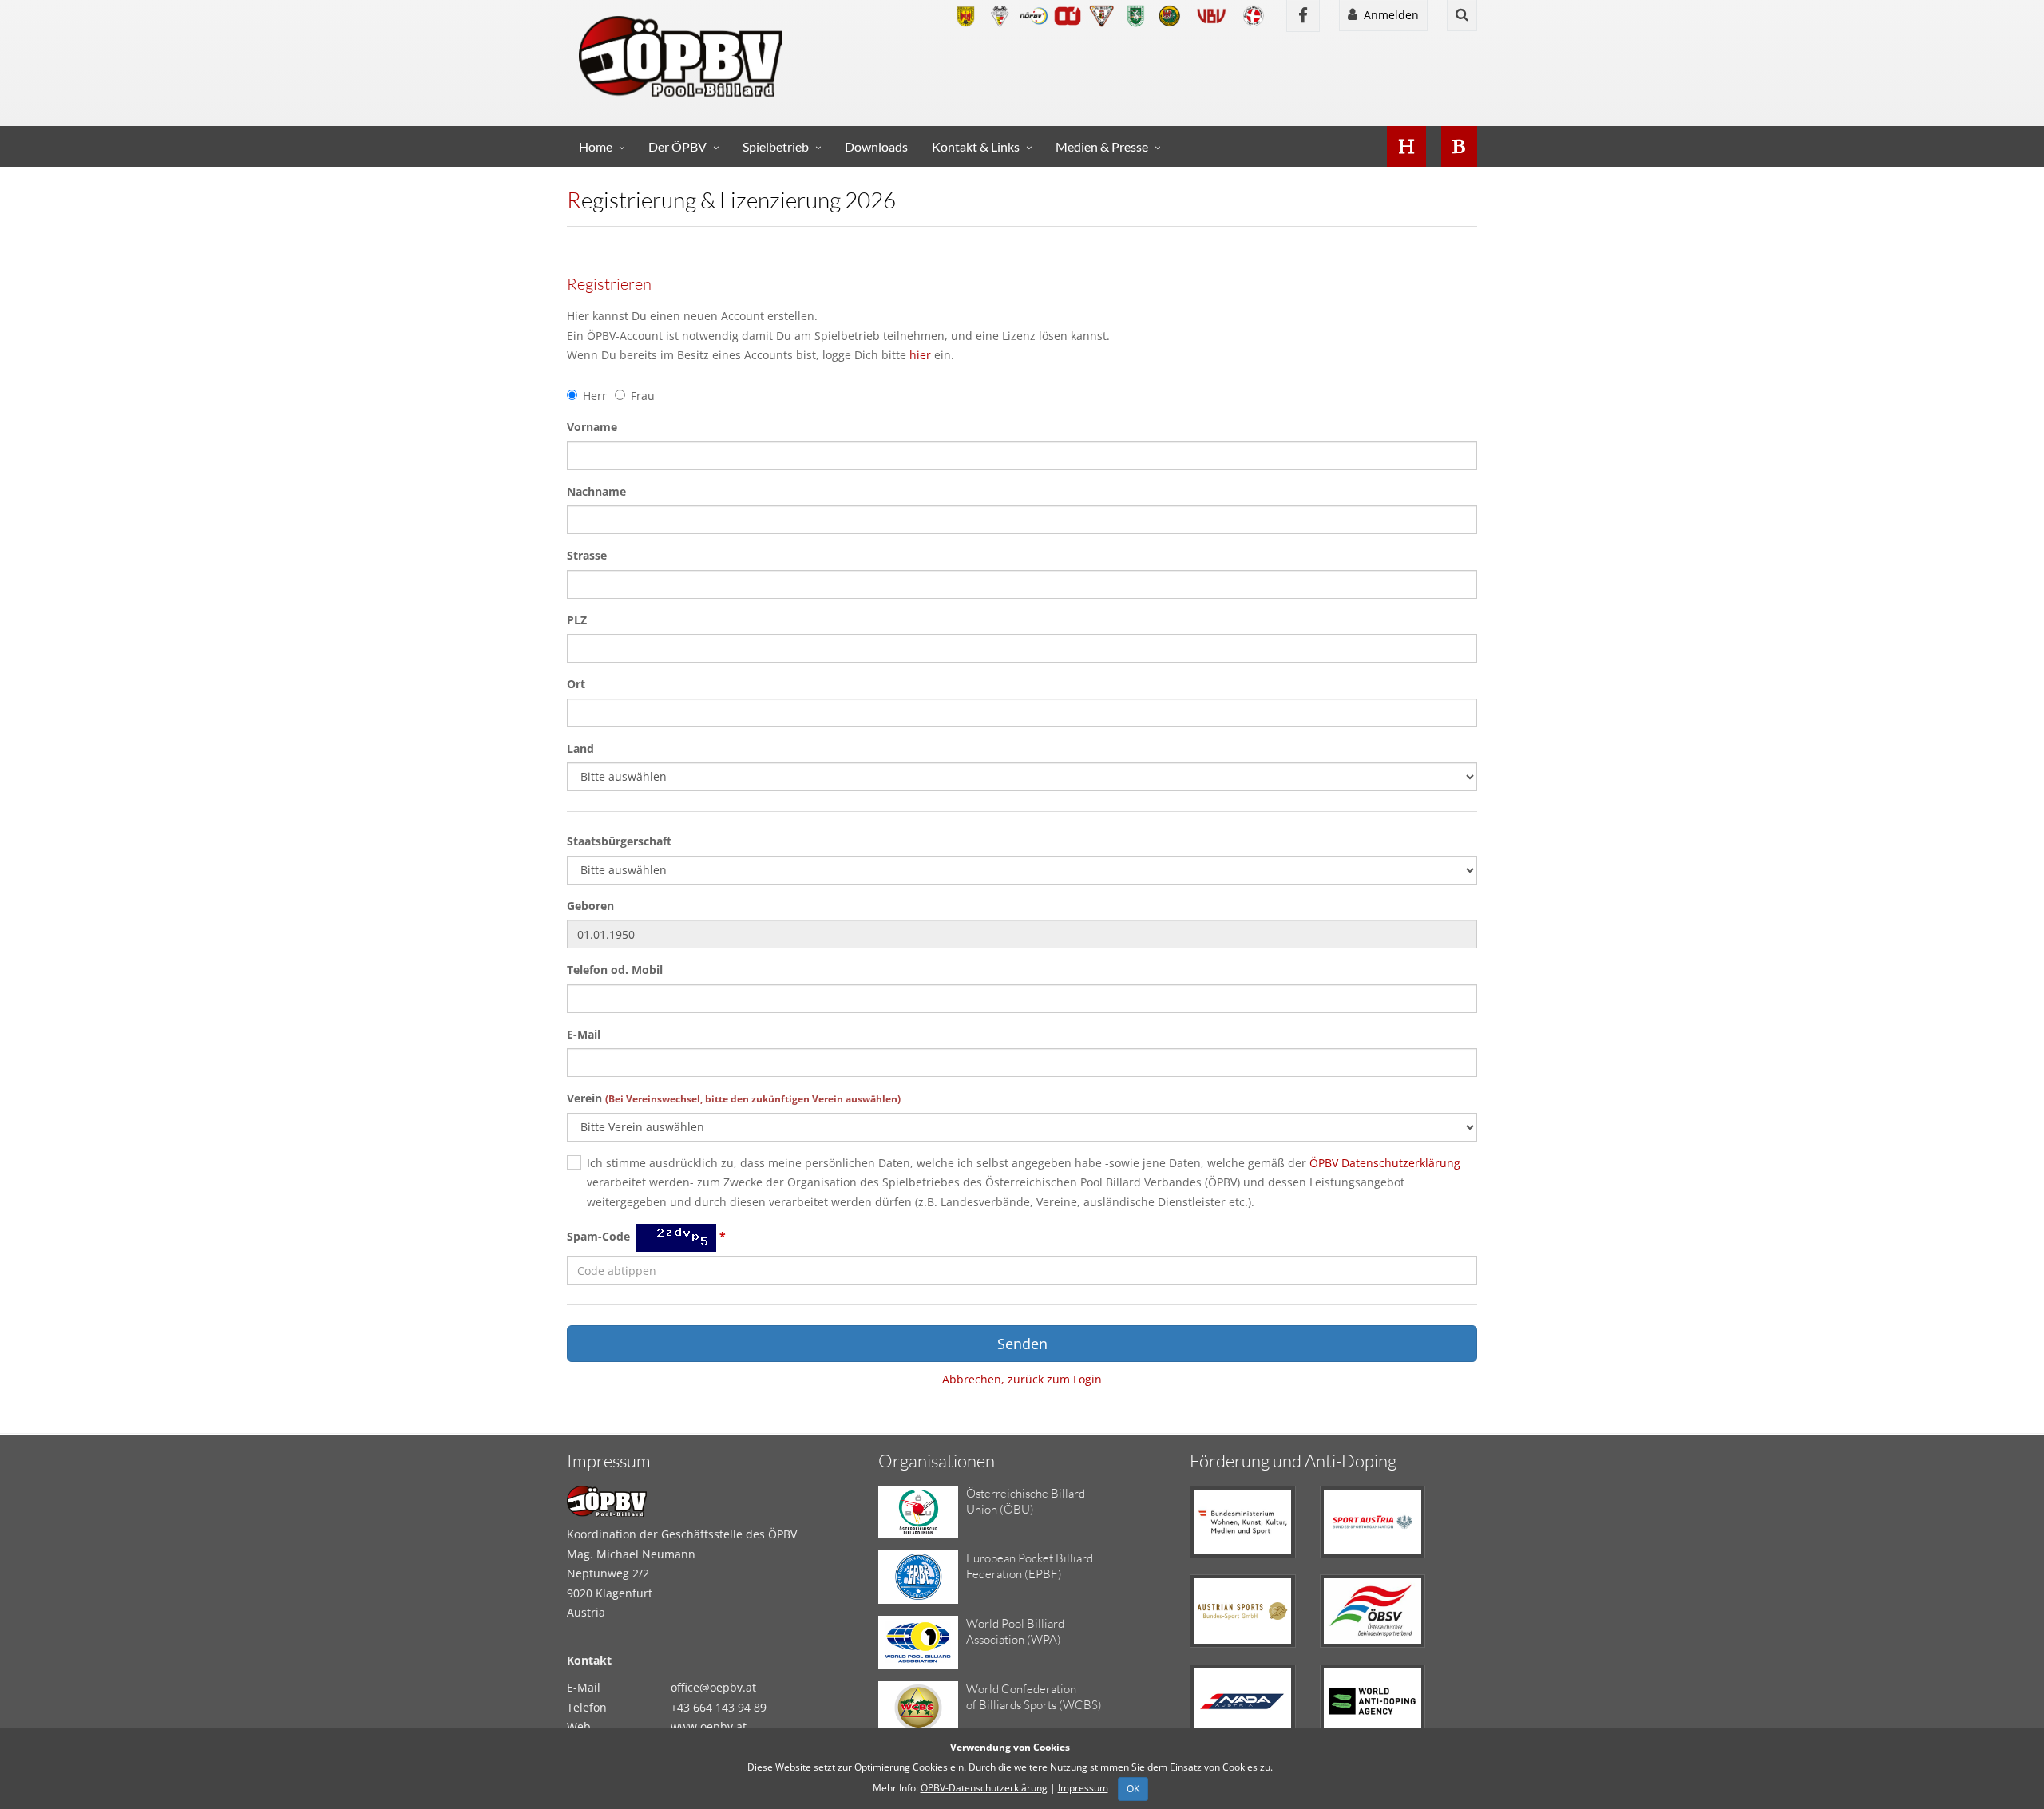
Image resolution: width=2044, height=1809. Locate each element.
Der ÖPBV (677, 146)
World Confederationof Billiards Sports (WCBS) (1034, 1697)
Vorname (592, 427)
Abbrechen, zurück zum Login (1022, 1379)
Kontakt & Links (976, 146)
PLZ (577, 620)
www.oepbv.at (709, 1726)
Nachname (596, 491)
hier (920, 355)
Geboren (590, 906)
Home (596, 146)
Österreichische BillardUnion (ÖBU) (1026, 1501)
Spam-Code (646, 1237)
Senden (1022, 1344)
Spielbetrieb (776, 146)
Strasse (587, 555)
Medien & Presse (1102, 146)
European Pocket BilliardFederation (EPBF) (1030, 1566)
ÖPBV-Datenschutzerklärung (984, 1788)
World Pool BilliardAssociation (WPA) (1015, 1631)
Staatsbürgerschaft (619, 841)
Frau (643, 396)
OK (1133, 1789)
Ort (576, 684)
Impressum (1083, 1788)
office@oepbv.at (713, 1687)
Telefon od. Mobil (615, 970)
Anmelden (1388, 15)
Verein (734, 1098)
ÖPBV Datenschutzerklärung (1385, 1163)
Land (580, 748)
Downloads (876, 146)
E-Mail (584, 1034)
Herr (595, 396)
